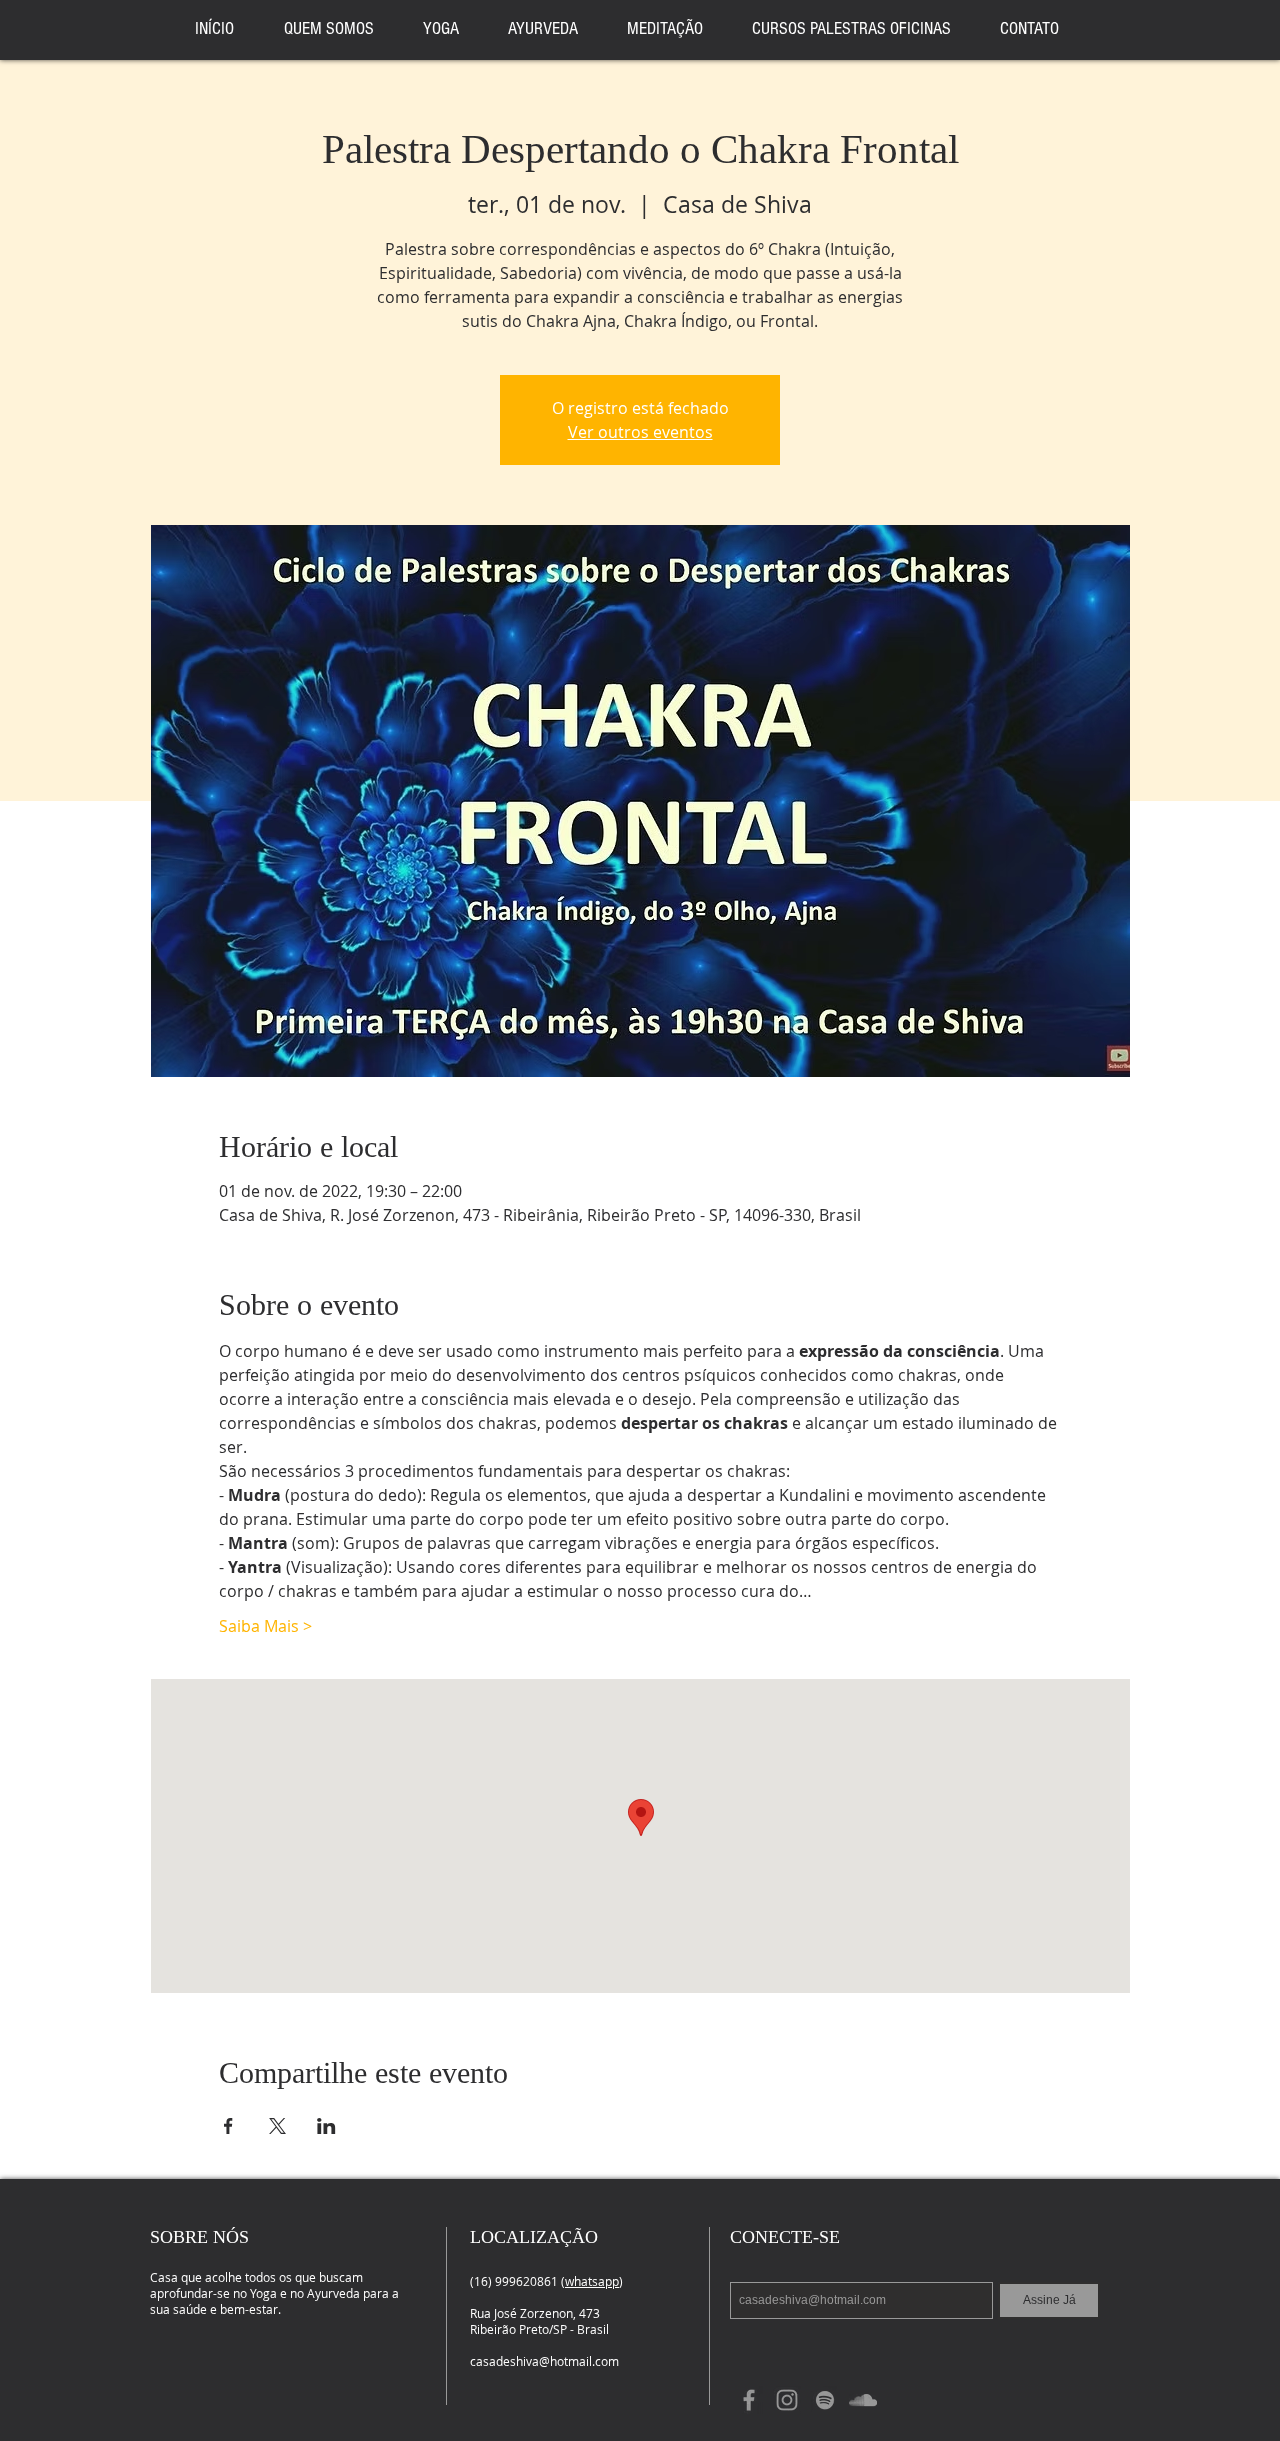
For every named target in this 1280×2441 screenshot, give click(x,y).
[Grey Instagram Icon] (787, 2400)
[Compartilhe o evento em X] (277, 2126)
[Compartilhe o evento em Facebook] (228, 2126)
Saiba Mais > (265, 1626)
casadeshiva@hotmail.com (544, 2361)
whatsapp (592, 2281)
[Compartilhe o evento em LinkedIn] (326, 2126)
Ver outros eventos (640, 432)
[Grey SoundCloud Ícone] (863, 2400)
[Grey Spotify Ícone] (825, 2400)
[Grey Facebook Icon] (749, 2400)
